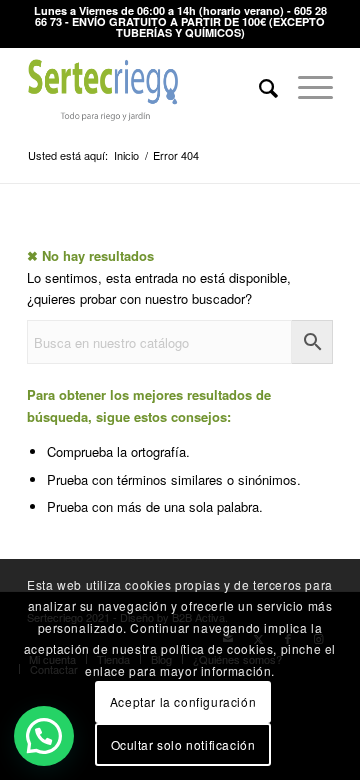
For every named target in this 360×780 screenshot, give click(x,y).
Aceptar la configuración (183, 701)
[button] (44, 736)
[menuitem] (258, 87)
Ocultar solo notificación (183, 744)
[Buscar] (258, 87)
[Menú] (305, 87)
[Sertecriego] (149, 87)
